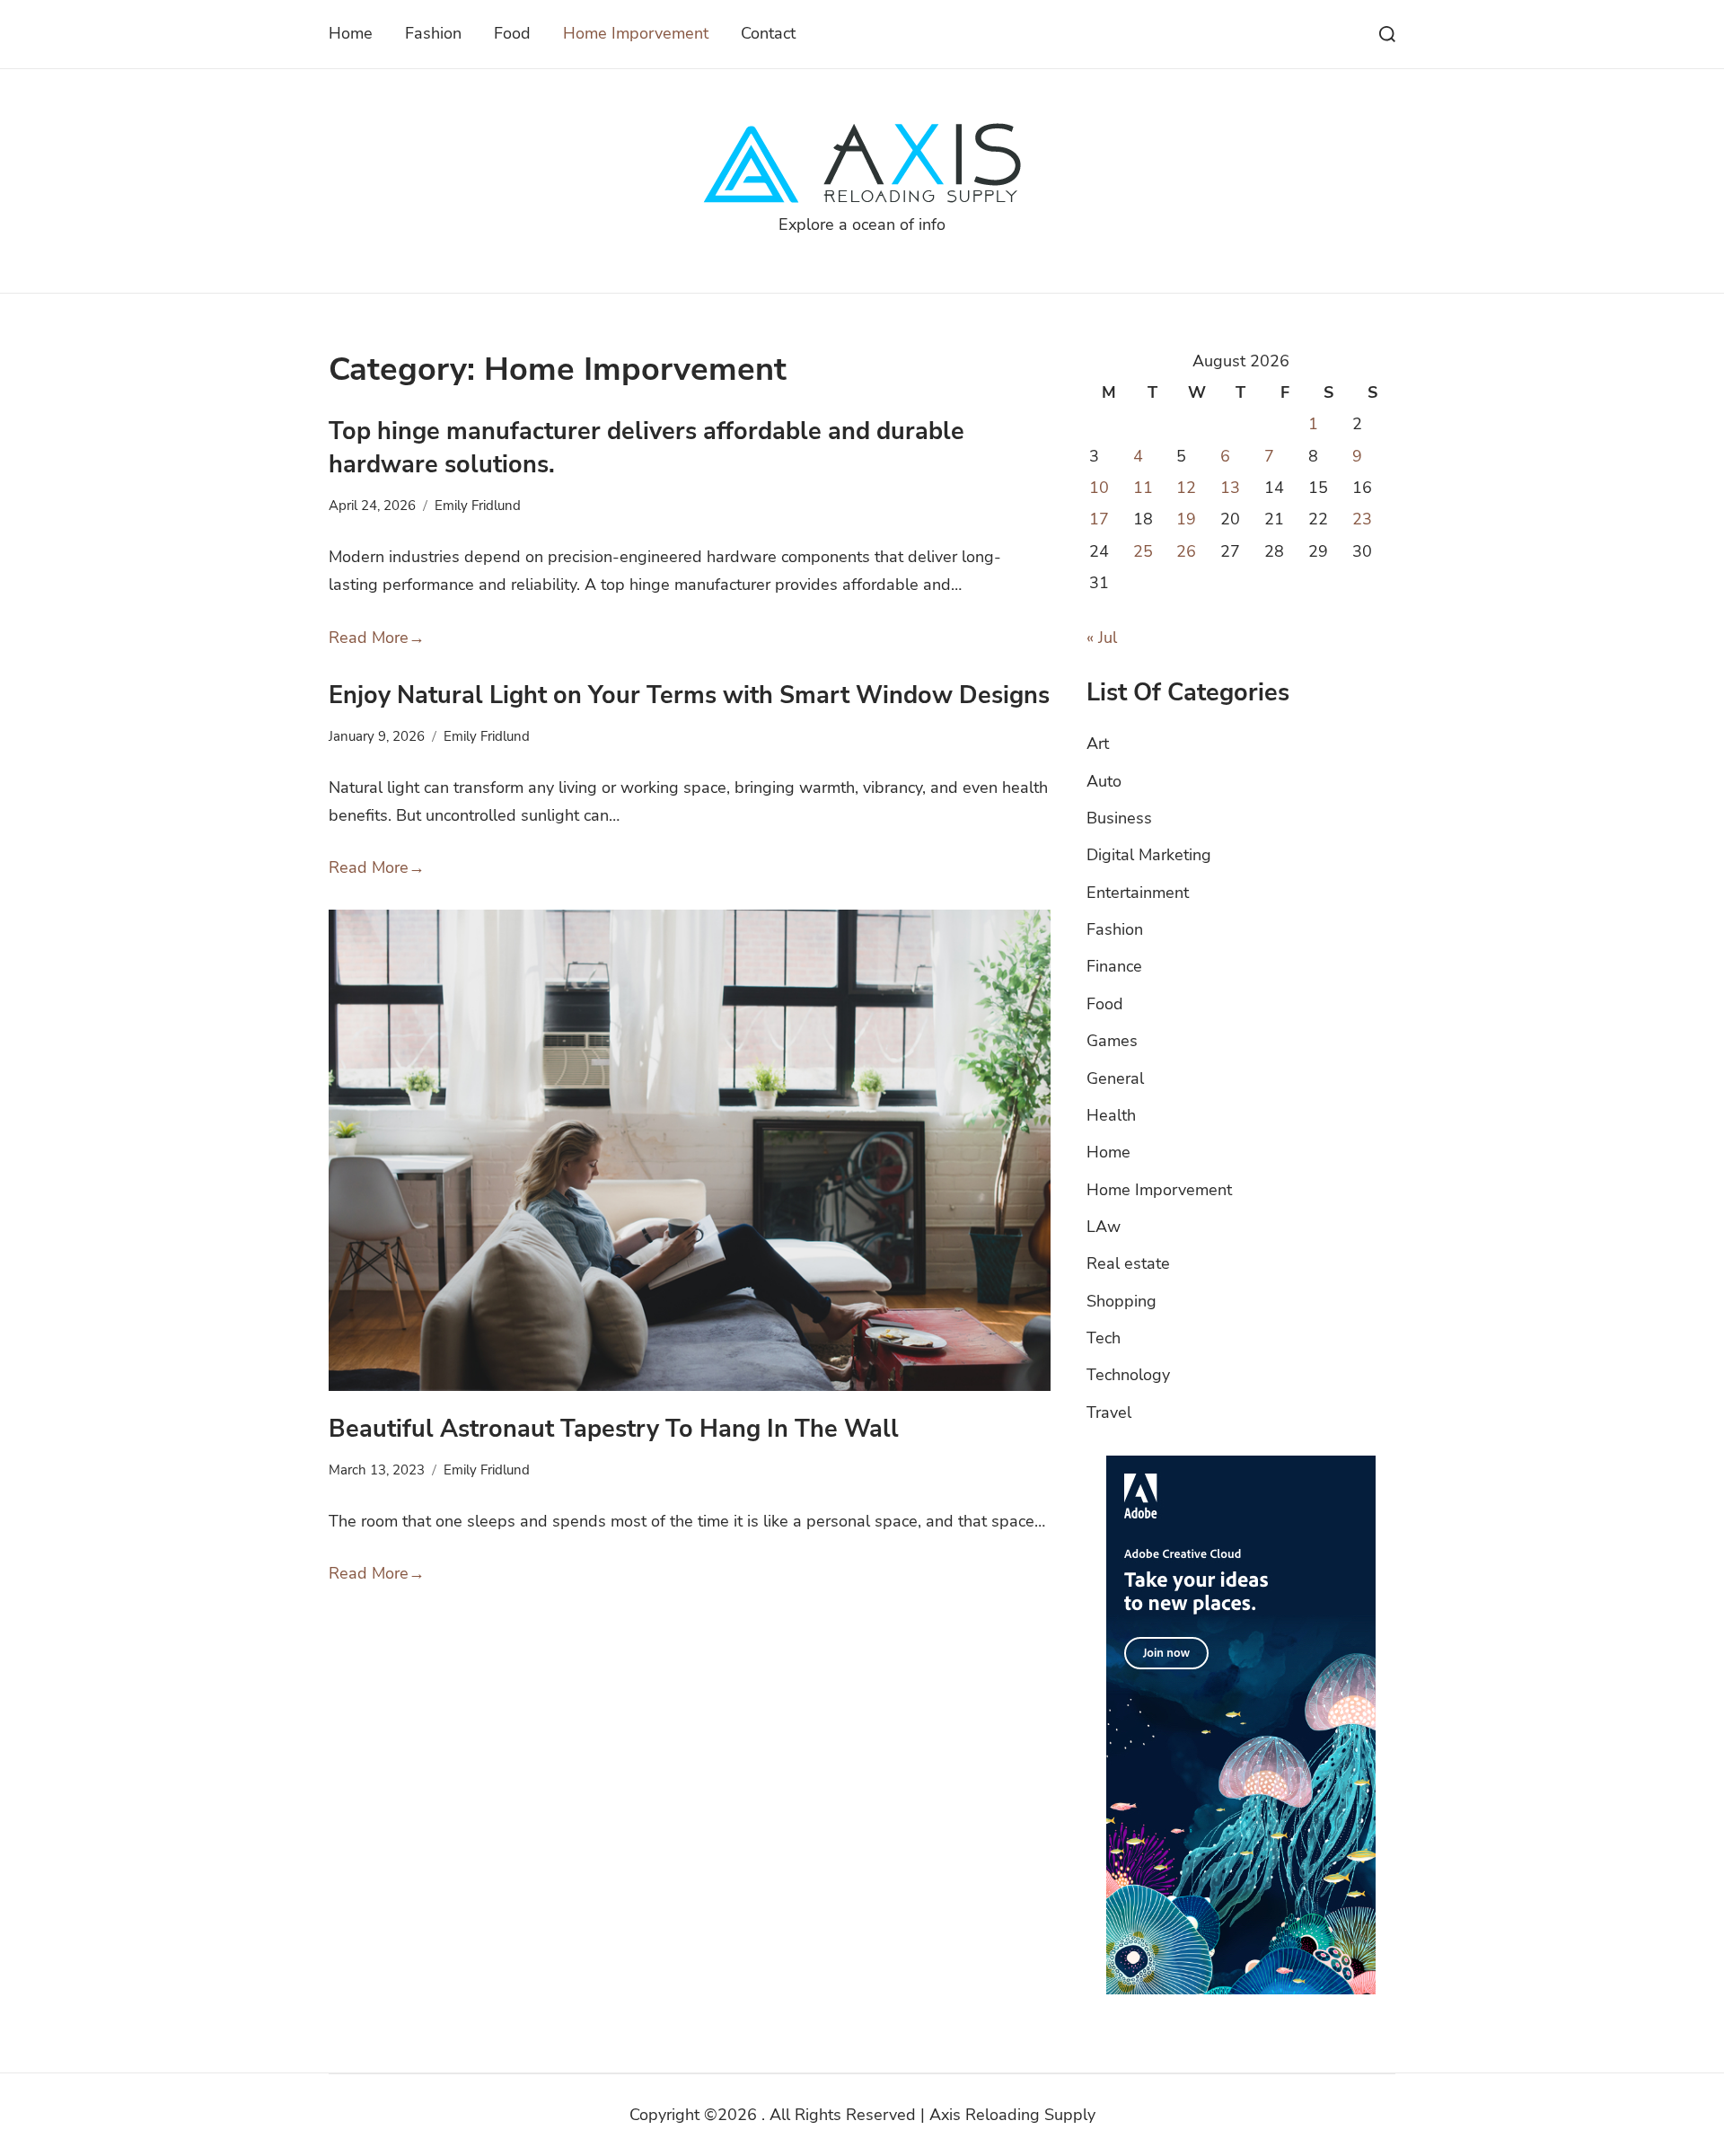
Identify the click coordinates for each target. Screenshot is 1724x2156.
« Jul (1102, 638)
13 (1230, 488)
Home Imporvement (636, 33)
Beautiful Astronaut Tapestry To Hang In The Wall (614, 1429)
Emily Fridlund (478, 506)
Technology (1128, 1375)
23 (1362, 519)
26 (1186, 551)
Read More (377, 638)
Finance (1114, 966)
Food (512, 33)
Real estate (1128, 1263)
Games (1112, 1041)
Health (1111, 1115)
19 (1186, 519)
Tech (1104, 1338)
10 (1099, 488)
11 (1143, 488)
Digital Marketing (1149, 855)
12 (1186, 488)
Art (1098, 744)
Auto (1104, 781)
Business (1119, 818)
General (1115, 1078)
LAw (1104, 1227)
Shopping (1121, 1301)
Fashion (433, 33)
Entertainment (1138, 893)
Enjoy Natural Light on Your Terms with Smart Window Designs (689, 695)
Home (351, 33)
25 (1143, 551)
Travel (1109, 1412)
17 (1099, 519)
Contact (768, 33)
